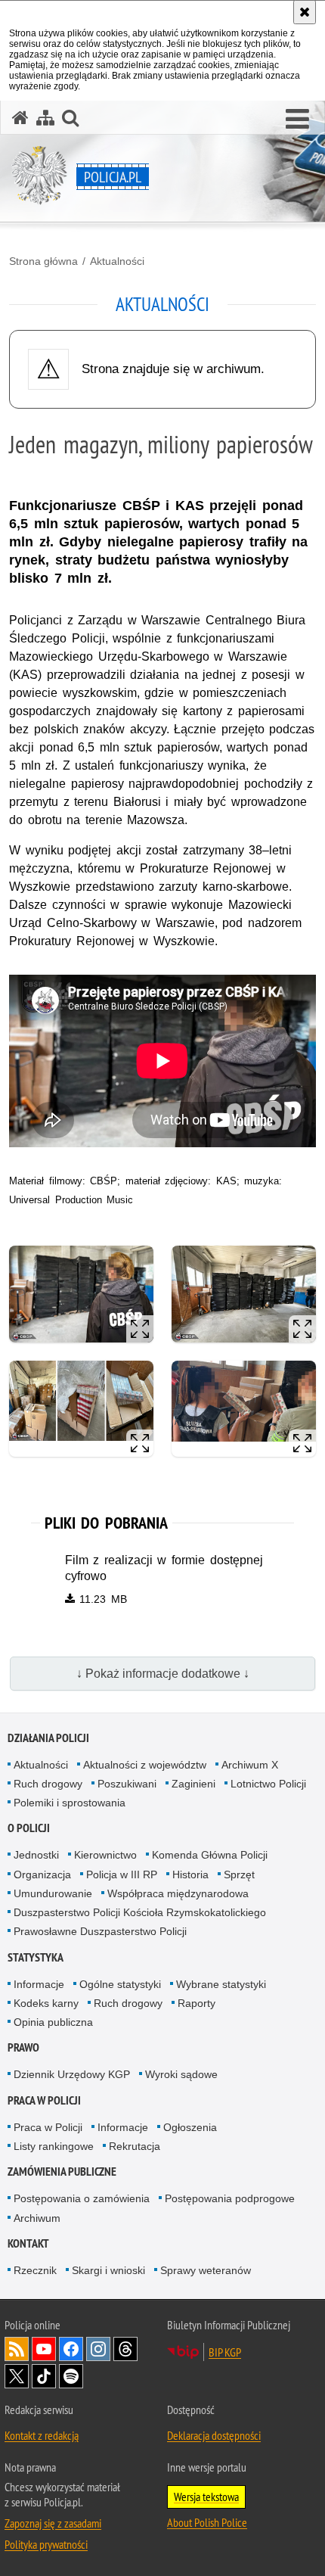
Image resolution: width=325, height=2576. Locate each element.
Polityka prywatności (46, 2544)
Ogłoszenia (190, 2127)
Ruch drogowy (48, 1784)
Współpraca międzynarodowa (178, 1893)
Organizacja (42, 1874)
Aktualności (117, 261)
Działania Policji (48, 1738)
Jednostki (36, 1855)
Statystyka (36, 1957)
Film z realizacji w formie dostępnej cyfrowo (164, 1568)
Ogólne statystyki (120, 1984)
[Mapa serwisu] (45, 118)
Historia (190, 1874)
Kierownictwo (105, 1855)
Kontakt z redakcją (42, 2435)
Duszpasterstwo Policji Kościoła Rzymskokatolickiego (140, 1912)
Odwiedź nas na (44, 2349)
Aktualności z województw (145, 1765)
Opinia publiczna (53, 2022)
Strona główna (43, 261)
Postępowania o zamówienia (82, 2198)
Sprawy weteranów (206, 2270)
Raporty (197, 2003)
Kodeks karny (46, 2003)
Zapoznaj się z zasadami (53, 2523)
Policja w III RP (122, 1874)
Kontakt (28, 2243)
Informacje (39, 1984)
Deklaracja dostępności (214, 2435)
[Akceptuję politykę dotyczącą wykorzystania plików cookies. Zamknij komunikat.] (305, 12)
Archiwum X (250, 1765)
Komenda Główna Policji (210, 1855)
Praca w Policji (44, 2100)
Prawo (23, 2047)
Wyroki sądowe (181, 2074)
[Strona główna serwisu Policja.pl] (20, 118)
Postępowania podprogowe (230, 2198)
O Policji (29, 1828)
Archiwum (37, 2218)
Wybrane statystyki (221, 1984)
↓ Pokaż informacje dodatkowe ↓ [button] (163, 1674)
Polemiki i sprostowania (70, 1803)
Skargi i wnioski (108, 2270)
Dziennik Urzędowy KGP (72, 2074)
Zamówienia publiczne (62, 2172)
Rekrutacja (135, 2146)
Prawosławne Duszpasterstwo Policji (100, 1931)
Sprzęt (239, 1874)
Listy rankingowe (54, 2146)
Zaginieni (193, 1784)
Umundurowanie (53, 1893)
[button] (297, 120)
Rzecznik (35, 2270)
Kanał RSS (17, 2349)
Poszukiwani (127, 1784)
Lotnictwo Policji (268, 1784)
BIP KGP (225, 2352)
